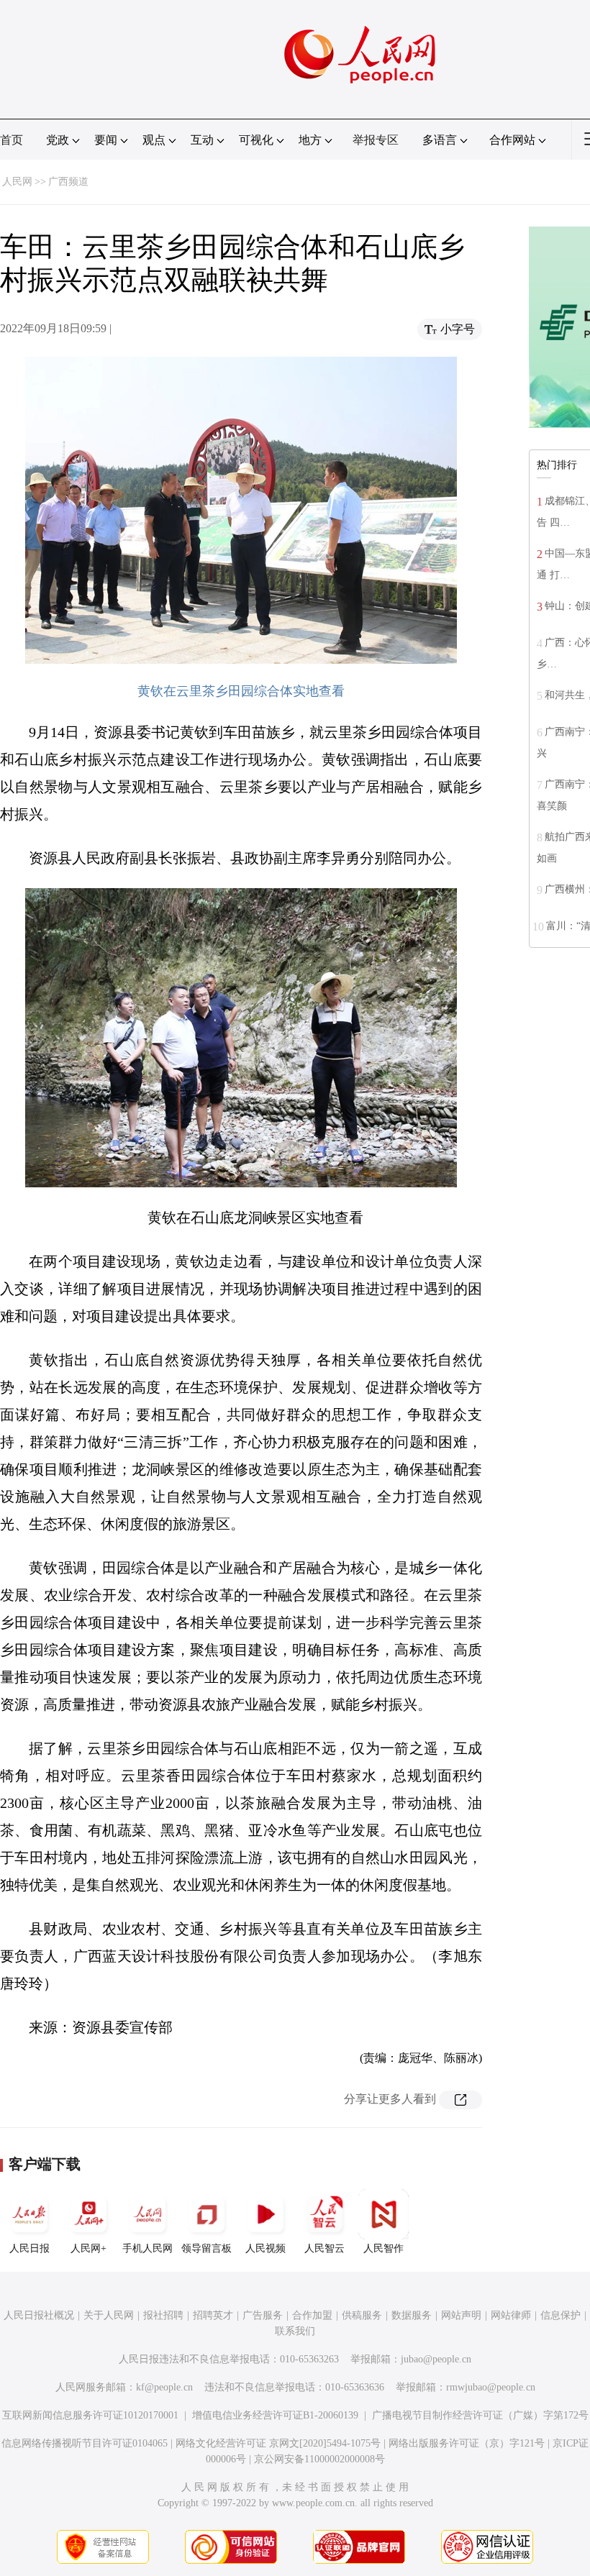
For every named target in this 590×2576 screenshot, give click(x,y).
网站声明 (461, 2315)
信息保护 (560, 2315)
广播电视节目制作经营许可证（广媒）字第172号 (480, 2415)
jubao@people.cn (436, 2359)
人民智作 (383, 2248)
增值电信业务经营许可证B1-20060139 (275, 2415)
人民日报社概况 (39, 2315)
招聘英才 (213, 2315)
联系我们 (295, 2331)
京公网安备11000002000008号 (319, 2459)
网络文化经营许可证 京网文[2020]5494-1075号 (278, 2443)
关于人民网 (109, 2315)
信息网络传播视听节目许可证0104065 (85, 2443)
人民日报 (29, 2248)
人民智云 (324, 2248)
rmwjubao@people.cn (491, 2387)
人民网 (17, 182)
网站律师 (511, 2315)
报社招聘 (163, 2315)
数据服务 (412, 2315)
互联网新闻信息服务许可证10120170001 (90, 2415)
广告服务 (263, 2315)
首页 (12, 140)
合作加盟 (312, 2315)
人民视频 (265, 2248)
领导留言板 (206, 2248)
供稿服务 (362, 2315)
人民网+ (88, 2248)
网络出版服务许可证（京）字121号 (467, 2443)
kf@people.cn (164, 2387)
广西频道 (68, 182)
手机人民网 (147, 2248)
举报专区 (376, 140)
